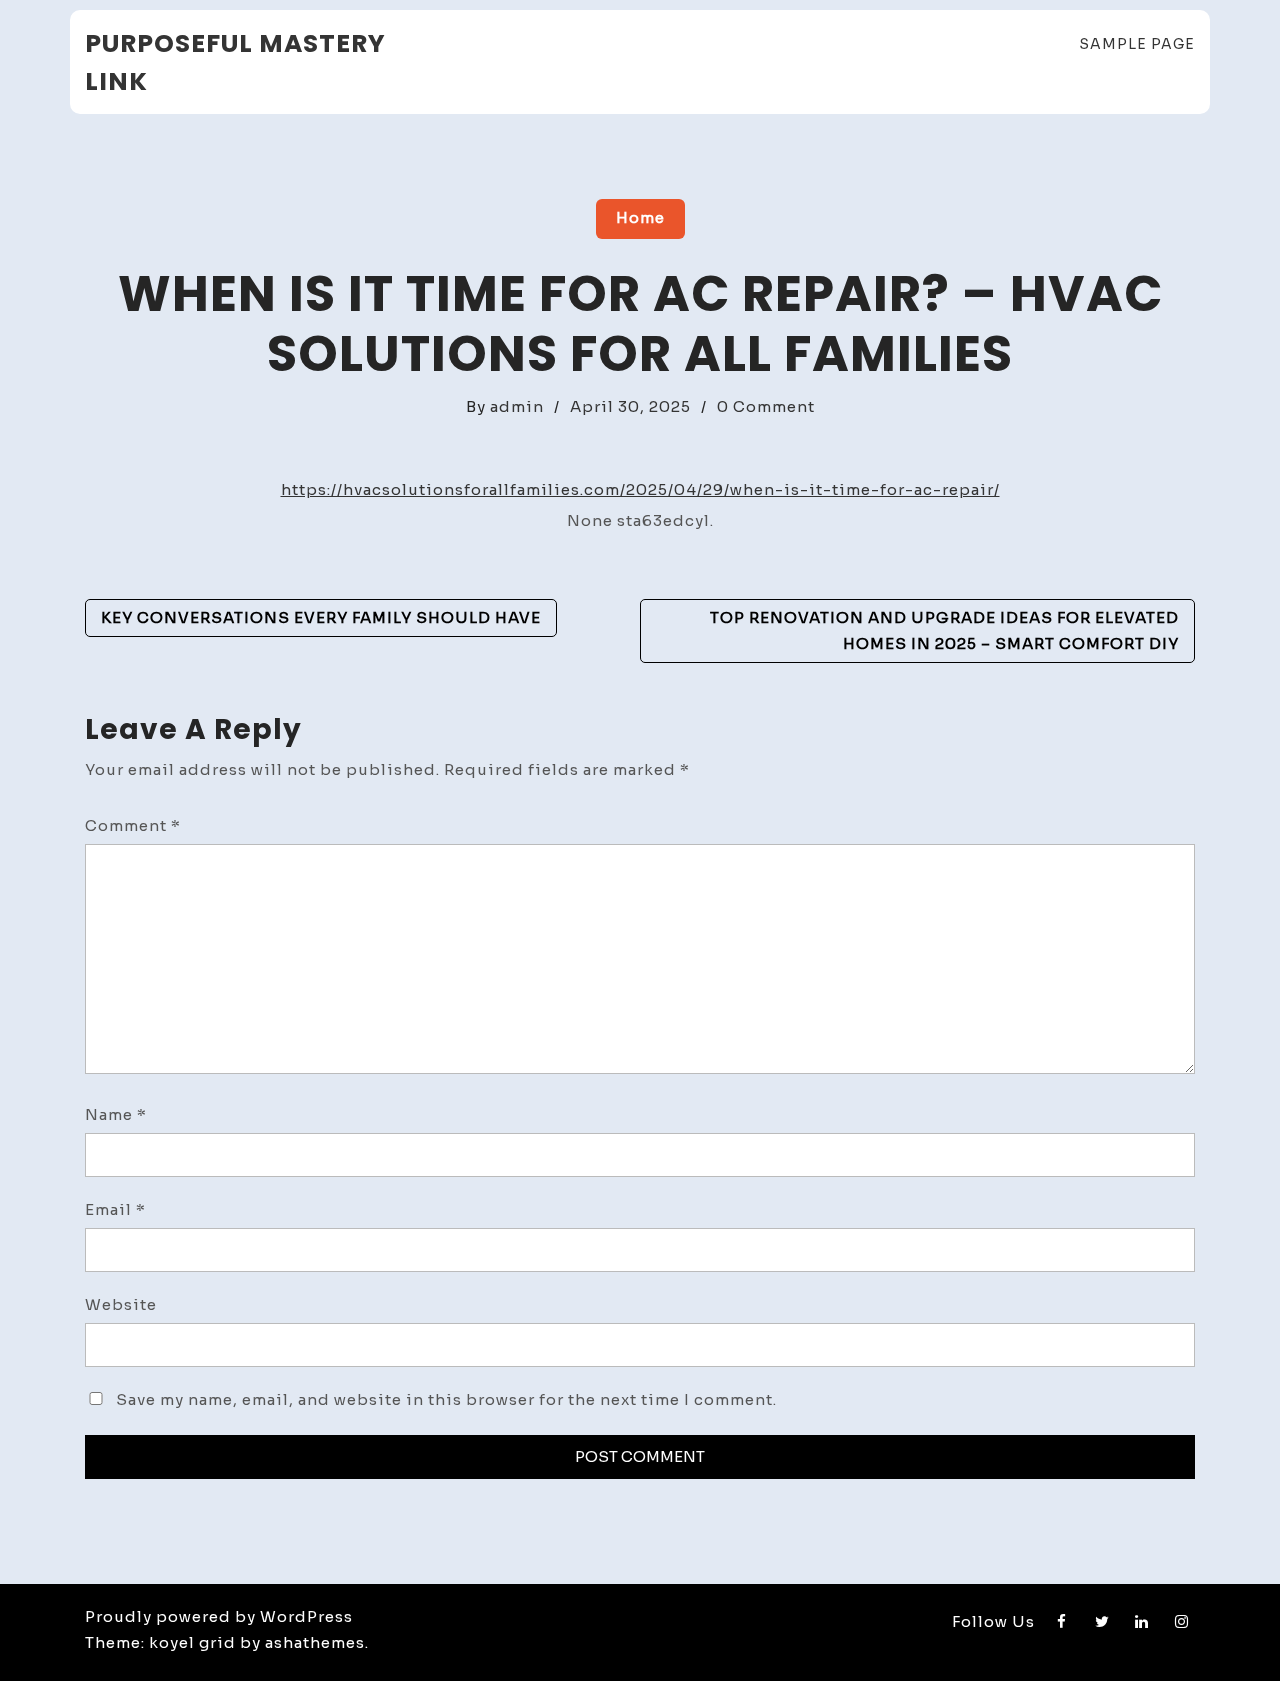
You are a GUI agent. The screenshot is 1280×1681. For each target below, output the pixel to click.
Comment (133, 825)
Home (640, 217)
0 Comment (766, 406)
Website (121, 1304)
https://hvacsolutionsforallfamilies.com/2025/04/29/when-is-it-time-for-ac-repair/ (640, 489)
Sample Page (1137, 44)
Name (116, 1114)
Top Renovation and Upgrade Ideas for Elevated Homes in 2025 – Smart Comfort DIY (944, 630)
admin (517, 406)
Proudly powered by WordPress (219, 1616)
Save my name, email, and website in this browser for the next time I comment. (446, 1399)
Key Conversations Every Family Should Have (321, 617)
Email (115, 1209)
